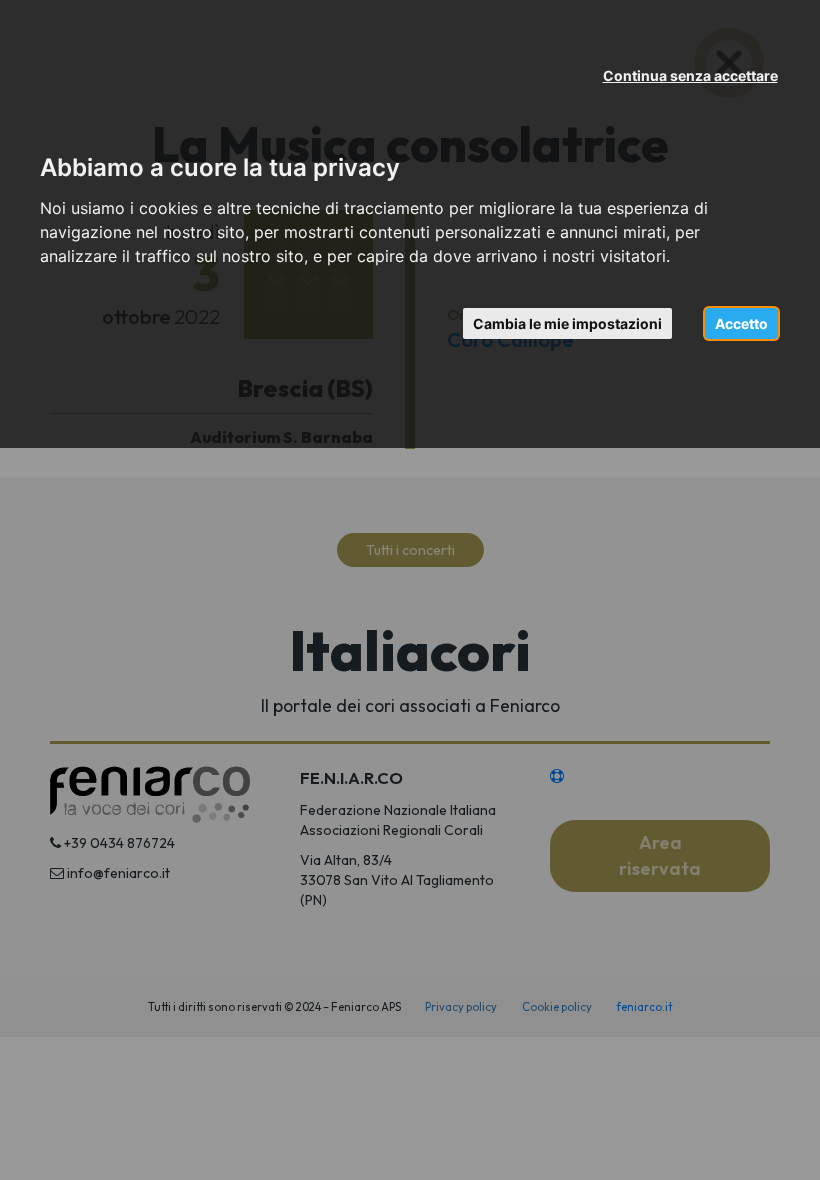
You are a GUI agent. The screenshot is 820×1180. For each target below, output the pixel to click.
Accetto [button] (741, 323)
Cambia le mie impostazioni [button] (567, 323)
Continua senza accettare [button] (690, 75)
